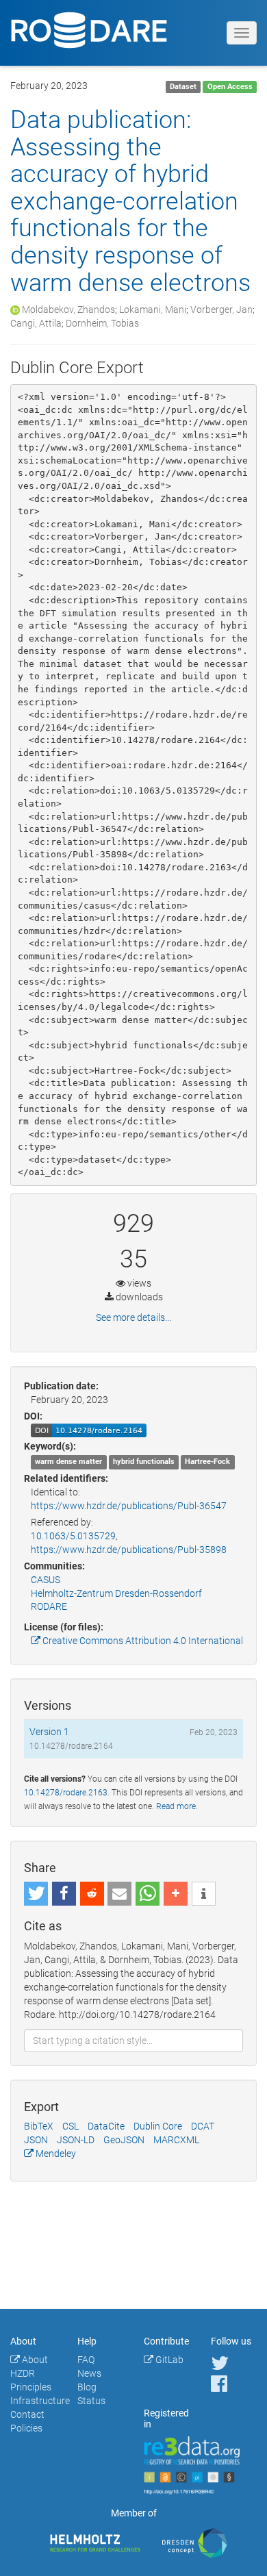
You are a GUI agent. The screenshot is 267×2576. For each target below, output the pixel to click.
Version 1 (49, 1732)
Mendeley (55, 2154)
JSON (36, 2140)
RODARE (49, 1606)
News (89, 2373)
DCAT (203, 2126)
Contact (27, 2414)
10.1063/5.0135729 (73, 1536)
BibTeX (39, 2126)
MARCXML (176, 2140)
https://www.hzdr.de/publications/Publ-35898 (129, 1550)
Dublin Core (158, 2126)
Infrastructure (40, 2401)
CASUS (46, 1580)
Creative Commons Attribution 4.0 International (142, 1641)
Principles (31, 2387)
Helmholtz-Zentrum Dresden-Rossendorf (116, 1593)
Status (91, 2401)
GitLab (168, 2360)
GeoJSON (124, 2140)
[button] (36, 1894)
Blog (87, 2387)
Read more (176, 1806)
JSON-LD (76, 2140)
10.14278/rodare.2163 (66, 1793)
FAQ (86, 2360)
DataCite (106, 2126)
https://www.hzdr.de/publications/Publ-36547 (129, 1506)
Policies (26, 2428)
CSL (71, 2126)
